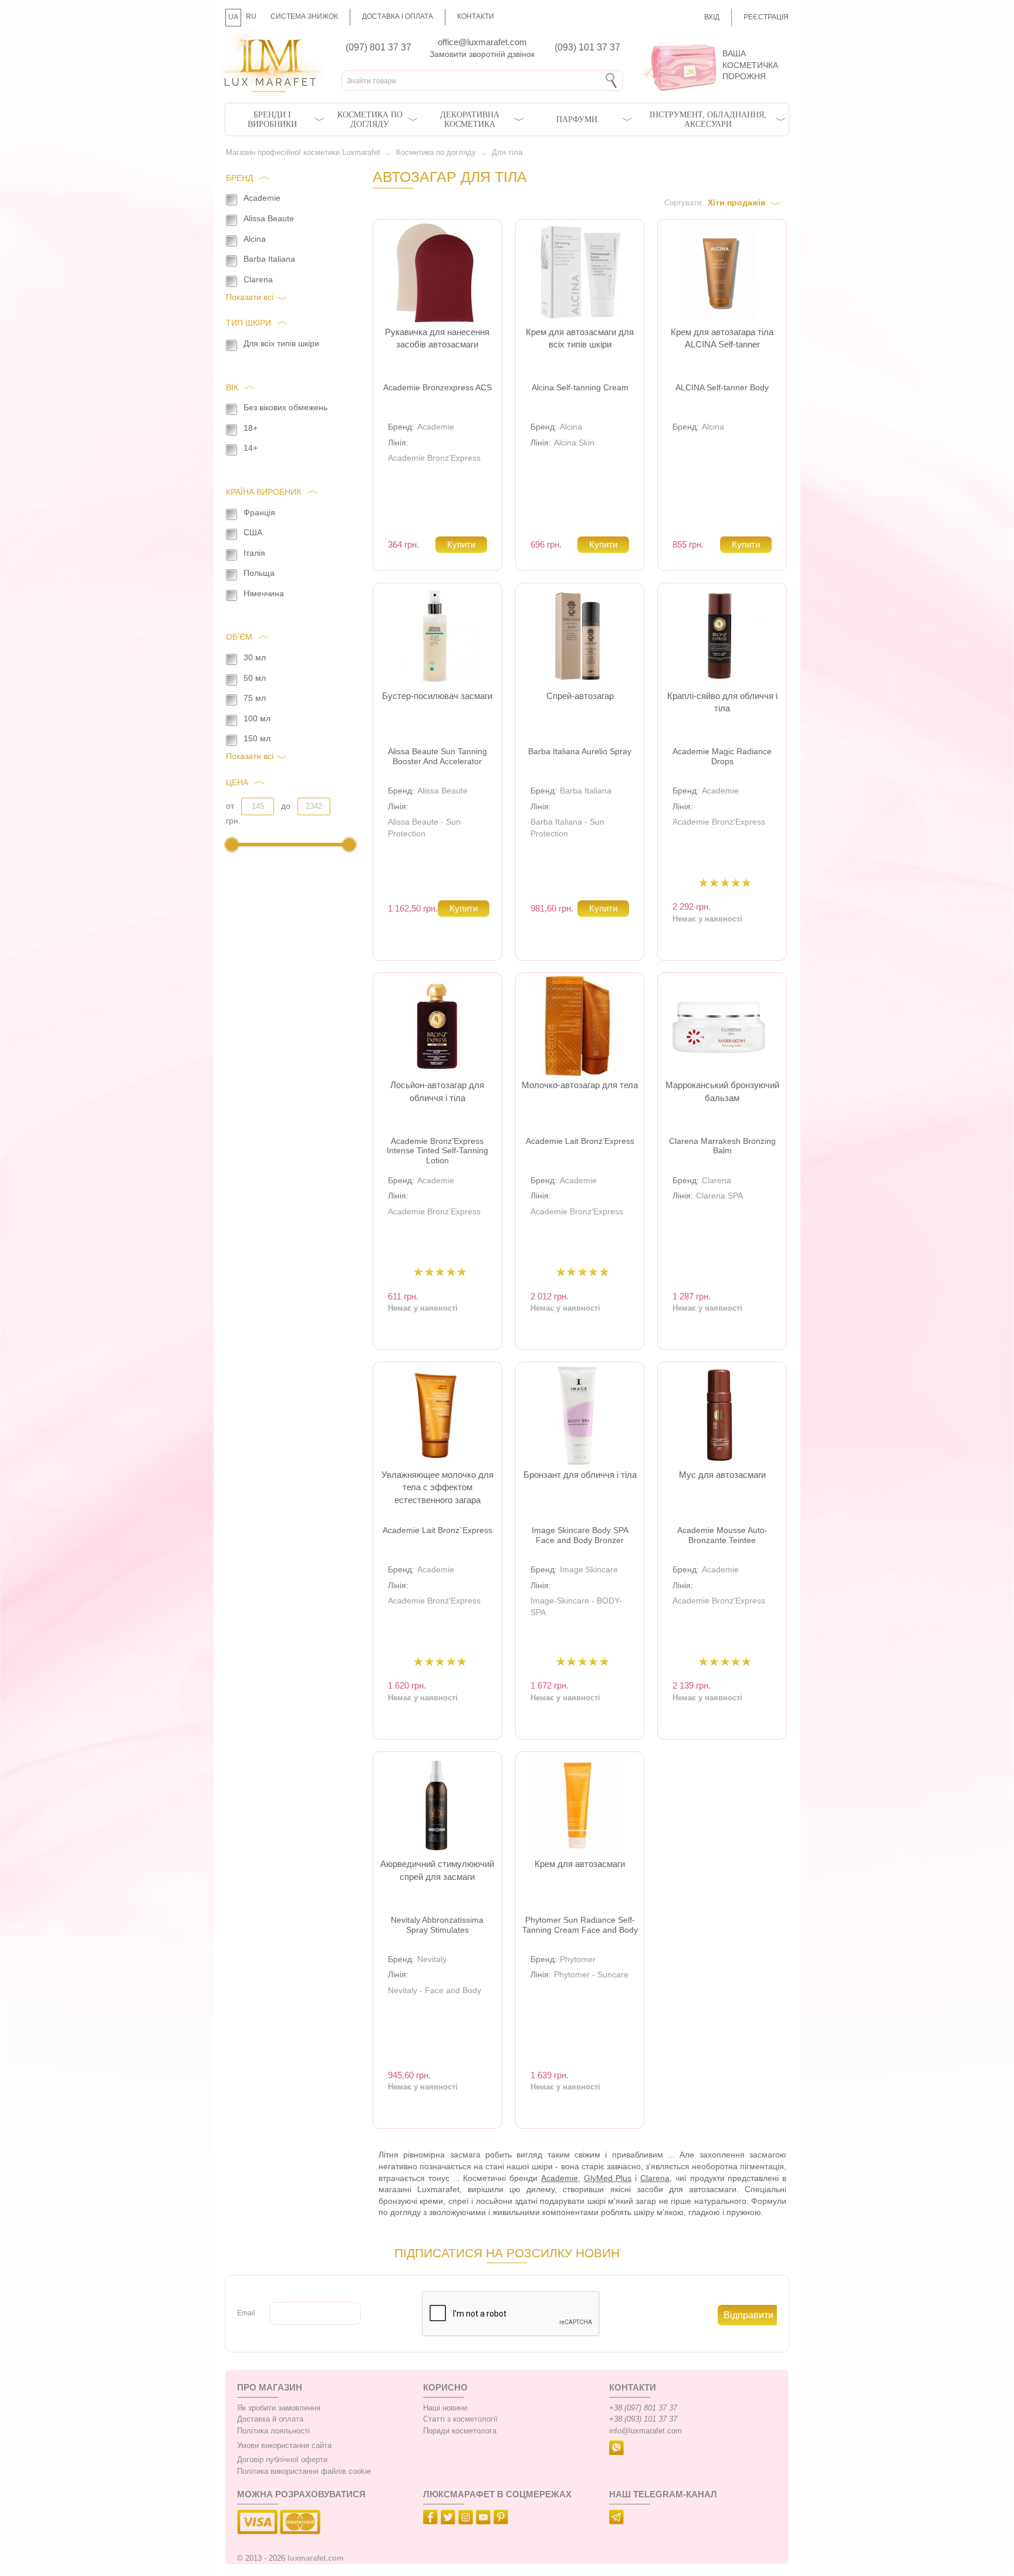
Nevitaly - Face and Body (435, 1990)
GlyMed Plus (608, 2178)
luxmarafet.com (316, 2558)
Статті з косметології (460, 2419)
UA (233, 17)
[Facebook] (432, 2519)
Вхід (712, 17)
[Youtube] (485, 2519)
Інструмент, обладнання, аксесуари (708, 119)
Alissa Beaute (442, 791)
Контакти (476, 16)
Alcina (571, 427)
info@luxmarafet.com (645, 2431)
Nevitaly (432, 1959)
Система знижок (304, 16)
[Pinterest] (502, 2519)
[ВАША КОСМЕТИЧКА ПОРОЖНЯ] (711, 41)
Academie (436, 427)
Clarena (716, 1180)
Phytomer (578, 1959)
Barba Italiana (586, 791)
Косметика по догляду (370, 119)
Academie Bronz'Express (434, 458)
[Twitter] (449, 2519)
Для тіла (507, 153)
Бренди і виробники (272, 119)
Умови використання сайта (284, 2446)
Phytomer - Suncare (591, 1974)
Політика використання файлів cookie (304, 2472)
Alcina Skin (574, 443)
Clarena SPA (719, 1196)
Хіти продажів (737, 202)
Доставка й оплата (270, 2419)
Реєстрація (766, 17)
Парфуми (577, 119)
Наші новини (445, 2408)
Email (246, 2313)
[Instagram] (467, 2519)
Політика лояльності (273, 2431)
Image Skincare (589, 1569)
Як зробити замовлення (279, 2408)
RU (251, 16)
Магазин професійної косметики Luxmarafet (303, 153)
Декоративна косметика (470, 119)
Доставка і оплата (398, 16)
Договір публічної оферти (282, 2460)
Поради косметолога (460, 2431)
